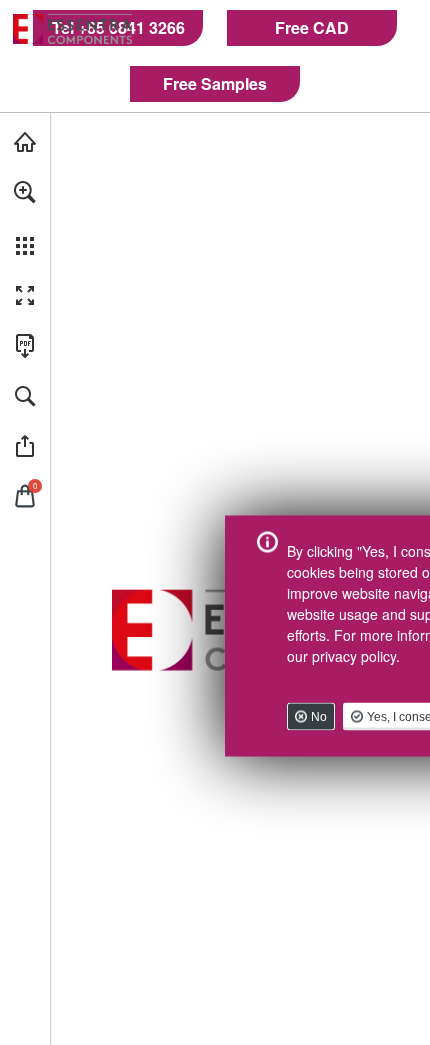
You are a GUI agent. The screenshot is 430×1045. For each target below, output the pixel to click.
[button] (25, 192)
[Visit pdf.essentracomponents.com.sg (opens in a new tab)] (25, 142)
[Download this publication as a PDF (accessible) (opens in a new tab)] (25, 346)
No (319, 716)
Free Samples (215, 84)
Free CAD (312, 28)
